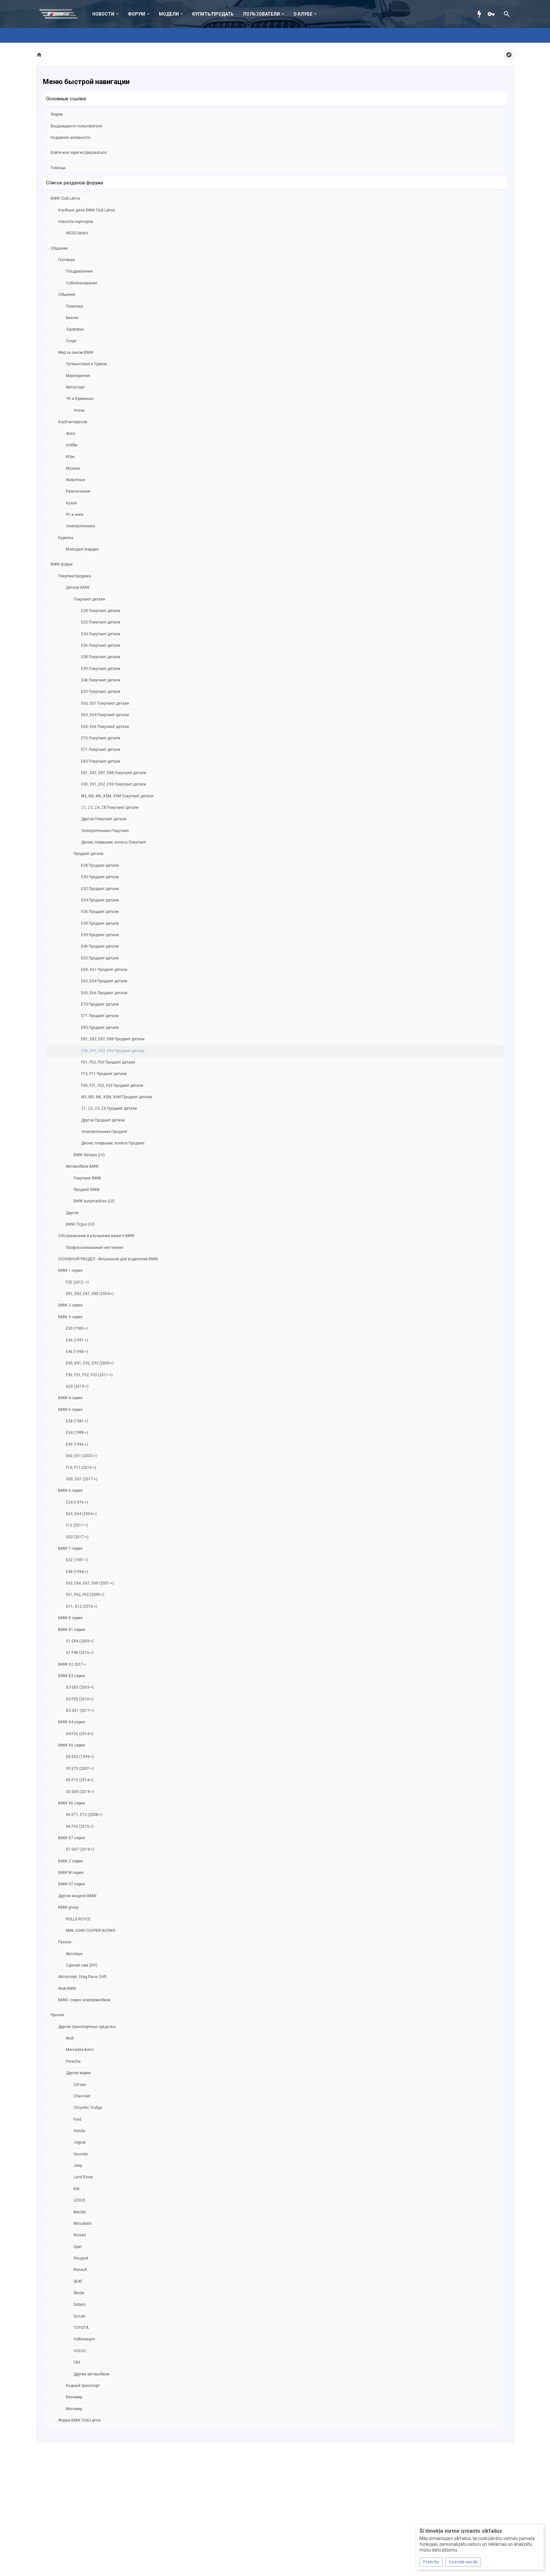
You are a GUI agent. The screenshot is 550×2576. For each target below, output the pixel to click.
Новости (103, 14)
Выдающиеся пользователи (76, 126)
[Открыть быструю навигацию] (509, 55)
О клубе (303, 14)
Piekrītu (431, 2562)
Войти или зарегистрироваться (79, 153)
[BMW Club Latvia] (62, 14)
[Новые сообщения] (481, 14)
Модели (169, 14)
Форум (137, 14)
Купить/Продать (213, 14)
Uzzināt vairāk (463, 2562)
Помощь (58, 168)
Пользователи (261, 14)
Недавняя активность (71, 138)
